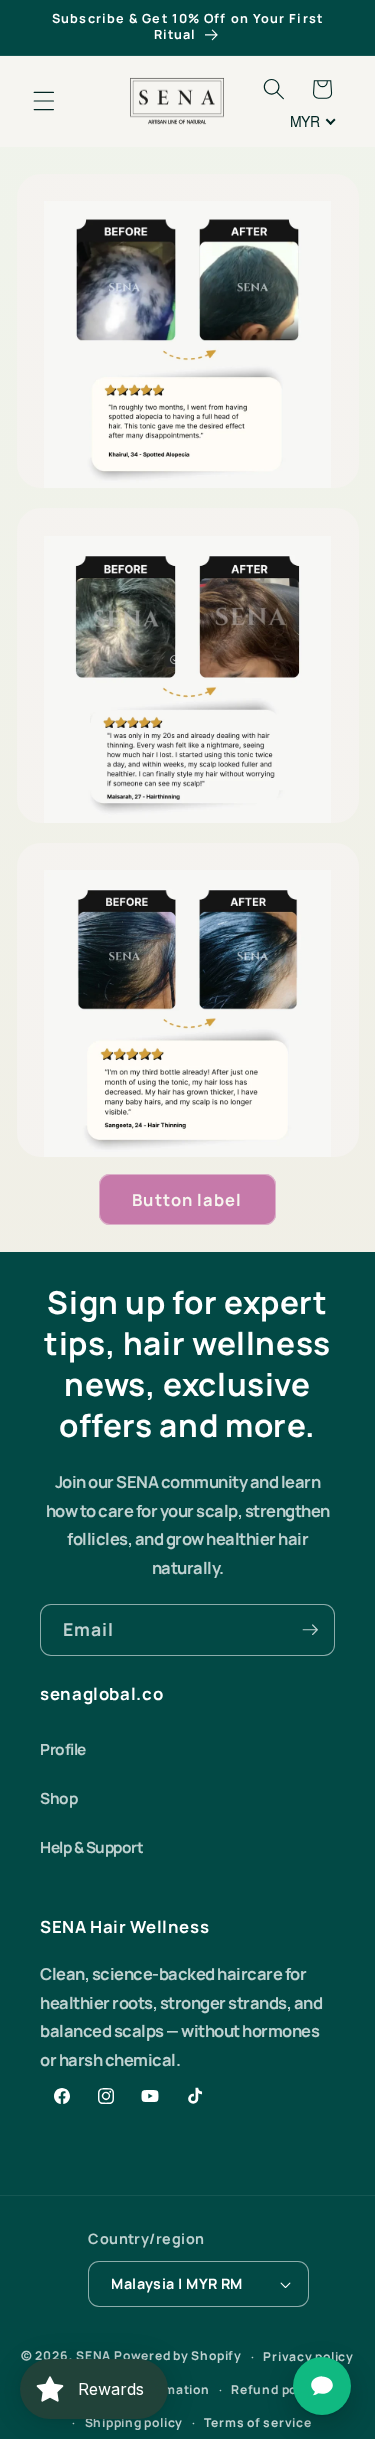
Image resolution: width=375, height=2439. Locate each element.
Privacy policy (308, 2356)
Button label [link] (187, 1199)
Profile (63, 1749)
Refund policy (275, 2389)
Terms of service (257, 2422)
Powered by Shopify (178, 2356)
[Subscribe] (310, 1630)
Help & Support (91, 1847)
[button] (44, 101)
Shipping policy (134, 2422)
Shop (58, 1798)
